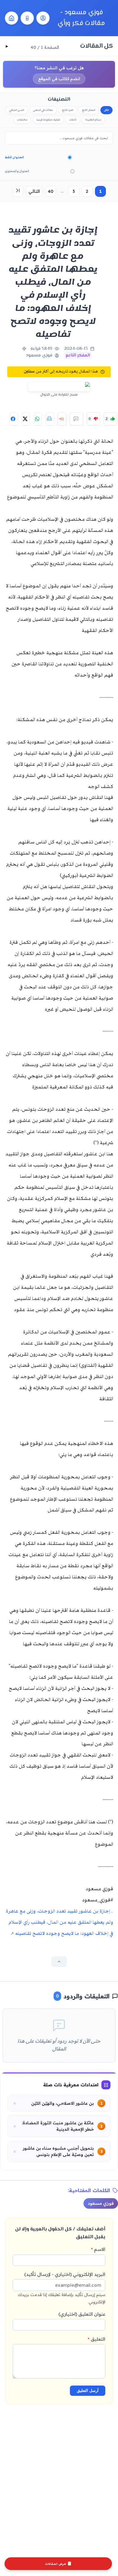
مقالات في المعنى (43, 110)
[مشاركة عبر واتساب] (38, 419)
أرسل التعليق (88, 2391)
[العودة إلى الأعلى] (59, 1962)
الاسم (98, 2249)
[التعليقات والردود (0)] (77, 419)
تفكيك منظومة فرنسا (48, 120)
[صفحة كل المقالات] (27, 18)
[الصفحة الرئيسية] (11, 18)
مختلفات (22, 120)
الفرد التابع (68, 110)
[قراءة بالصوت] (62, 419)
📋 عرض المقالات (58, 2564)
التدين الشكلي (17, 110)
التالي (34, 191)
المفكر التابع (89, 110)
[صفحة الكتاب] (43, 18)
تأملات (73, 120)
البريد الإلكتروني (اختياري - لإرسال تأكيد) (62, 2288)
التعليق (97, 2339)
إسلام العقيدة (93, 120)
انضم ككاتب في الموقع (59, 79)
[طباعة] (50, 419)
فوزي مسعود (101, 2203)
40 (51, 191)
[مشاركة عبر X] (26, 419)
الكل (107, 110)
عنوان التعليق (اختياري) (82, 2314)
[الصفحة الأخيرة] (18, 191)
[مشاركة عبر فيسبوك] (14, 419)
